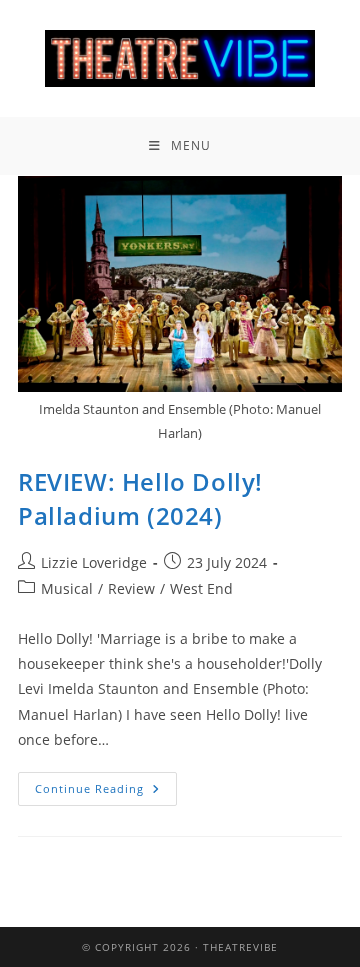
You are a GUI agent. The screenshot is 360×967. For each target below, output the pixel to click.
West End (201, 588)
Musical (67, 588)
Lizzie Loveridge (94, 562)
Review (131, 588)
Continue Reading (106, 784)
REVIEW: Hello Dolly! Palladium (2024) (140, 498)
